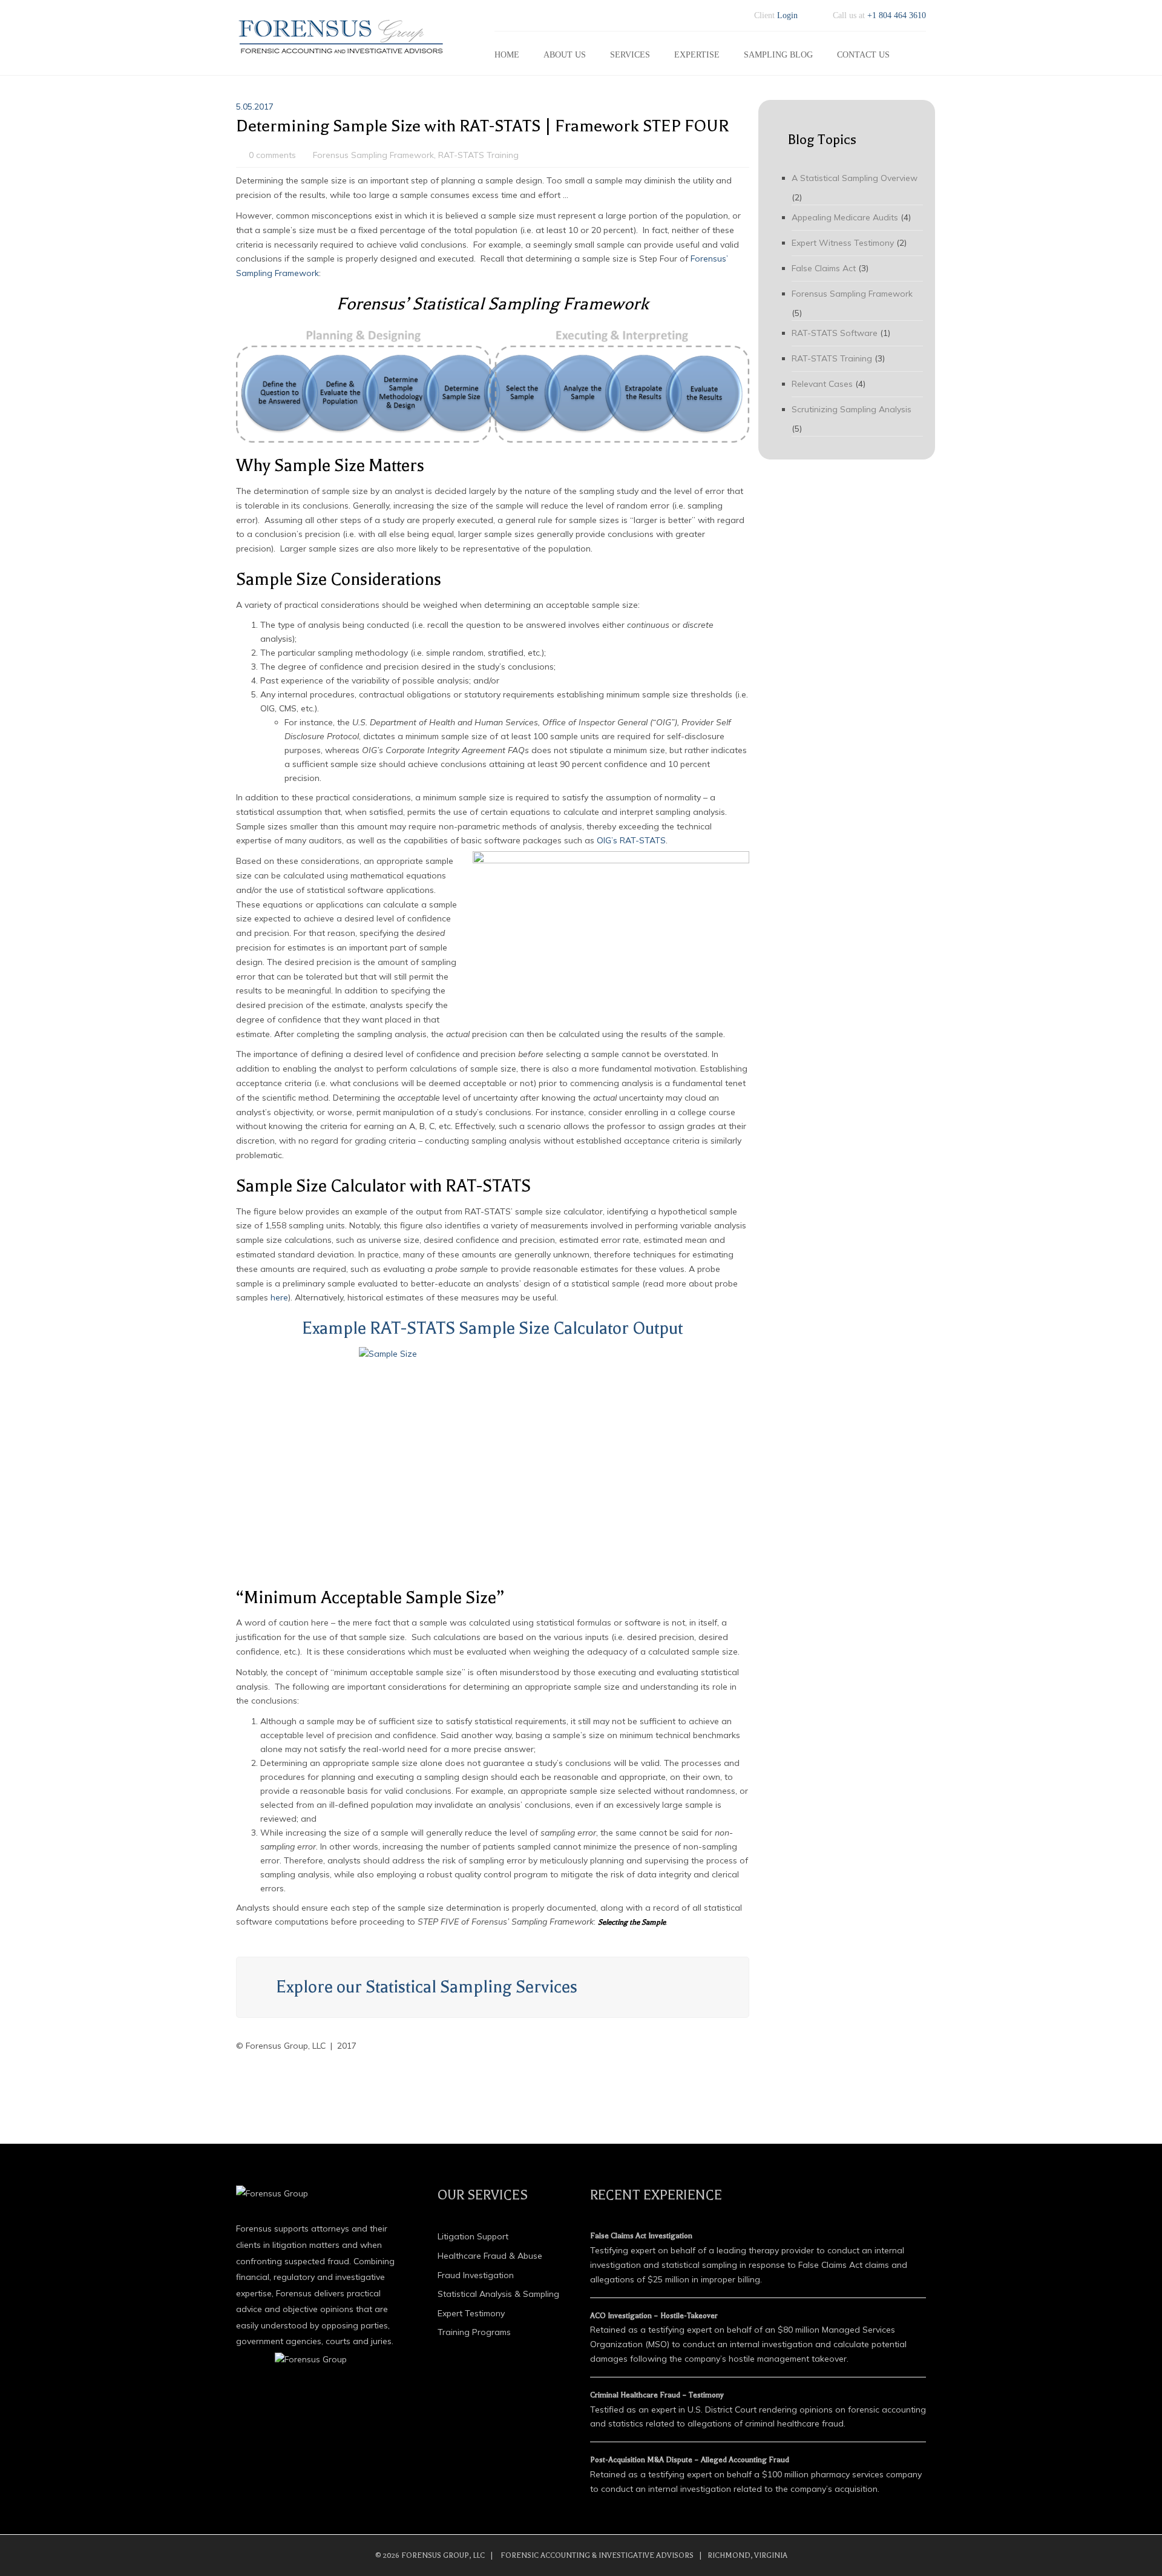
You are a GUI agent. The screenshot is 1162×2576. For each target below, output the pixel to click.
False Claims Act (824, 268)
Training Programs (474, 2332)
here (279, 1297)
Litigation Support (473, 2236)
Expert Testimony (471, 2313)
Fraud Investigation (476, 2275)
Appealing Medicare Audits (845, 217)
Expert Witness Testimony (843, 243)
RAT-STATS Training (478, 155)
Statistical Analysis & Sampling (498, 2294)
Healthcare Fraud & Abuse (490, 2256)
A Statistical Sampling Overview (855, 178)
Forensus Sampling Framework (373, 155)
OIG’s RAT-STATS (631, 840)
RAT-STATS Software (835, 333)
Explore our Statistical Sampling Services (427, 1987)
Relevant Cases (822, 384)
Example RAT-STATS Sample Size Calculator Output (492, 1328)
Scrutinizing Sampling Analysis (852, 409)
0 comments (272, 155)
